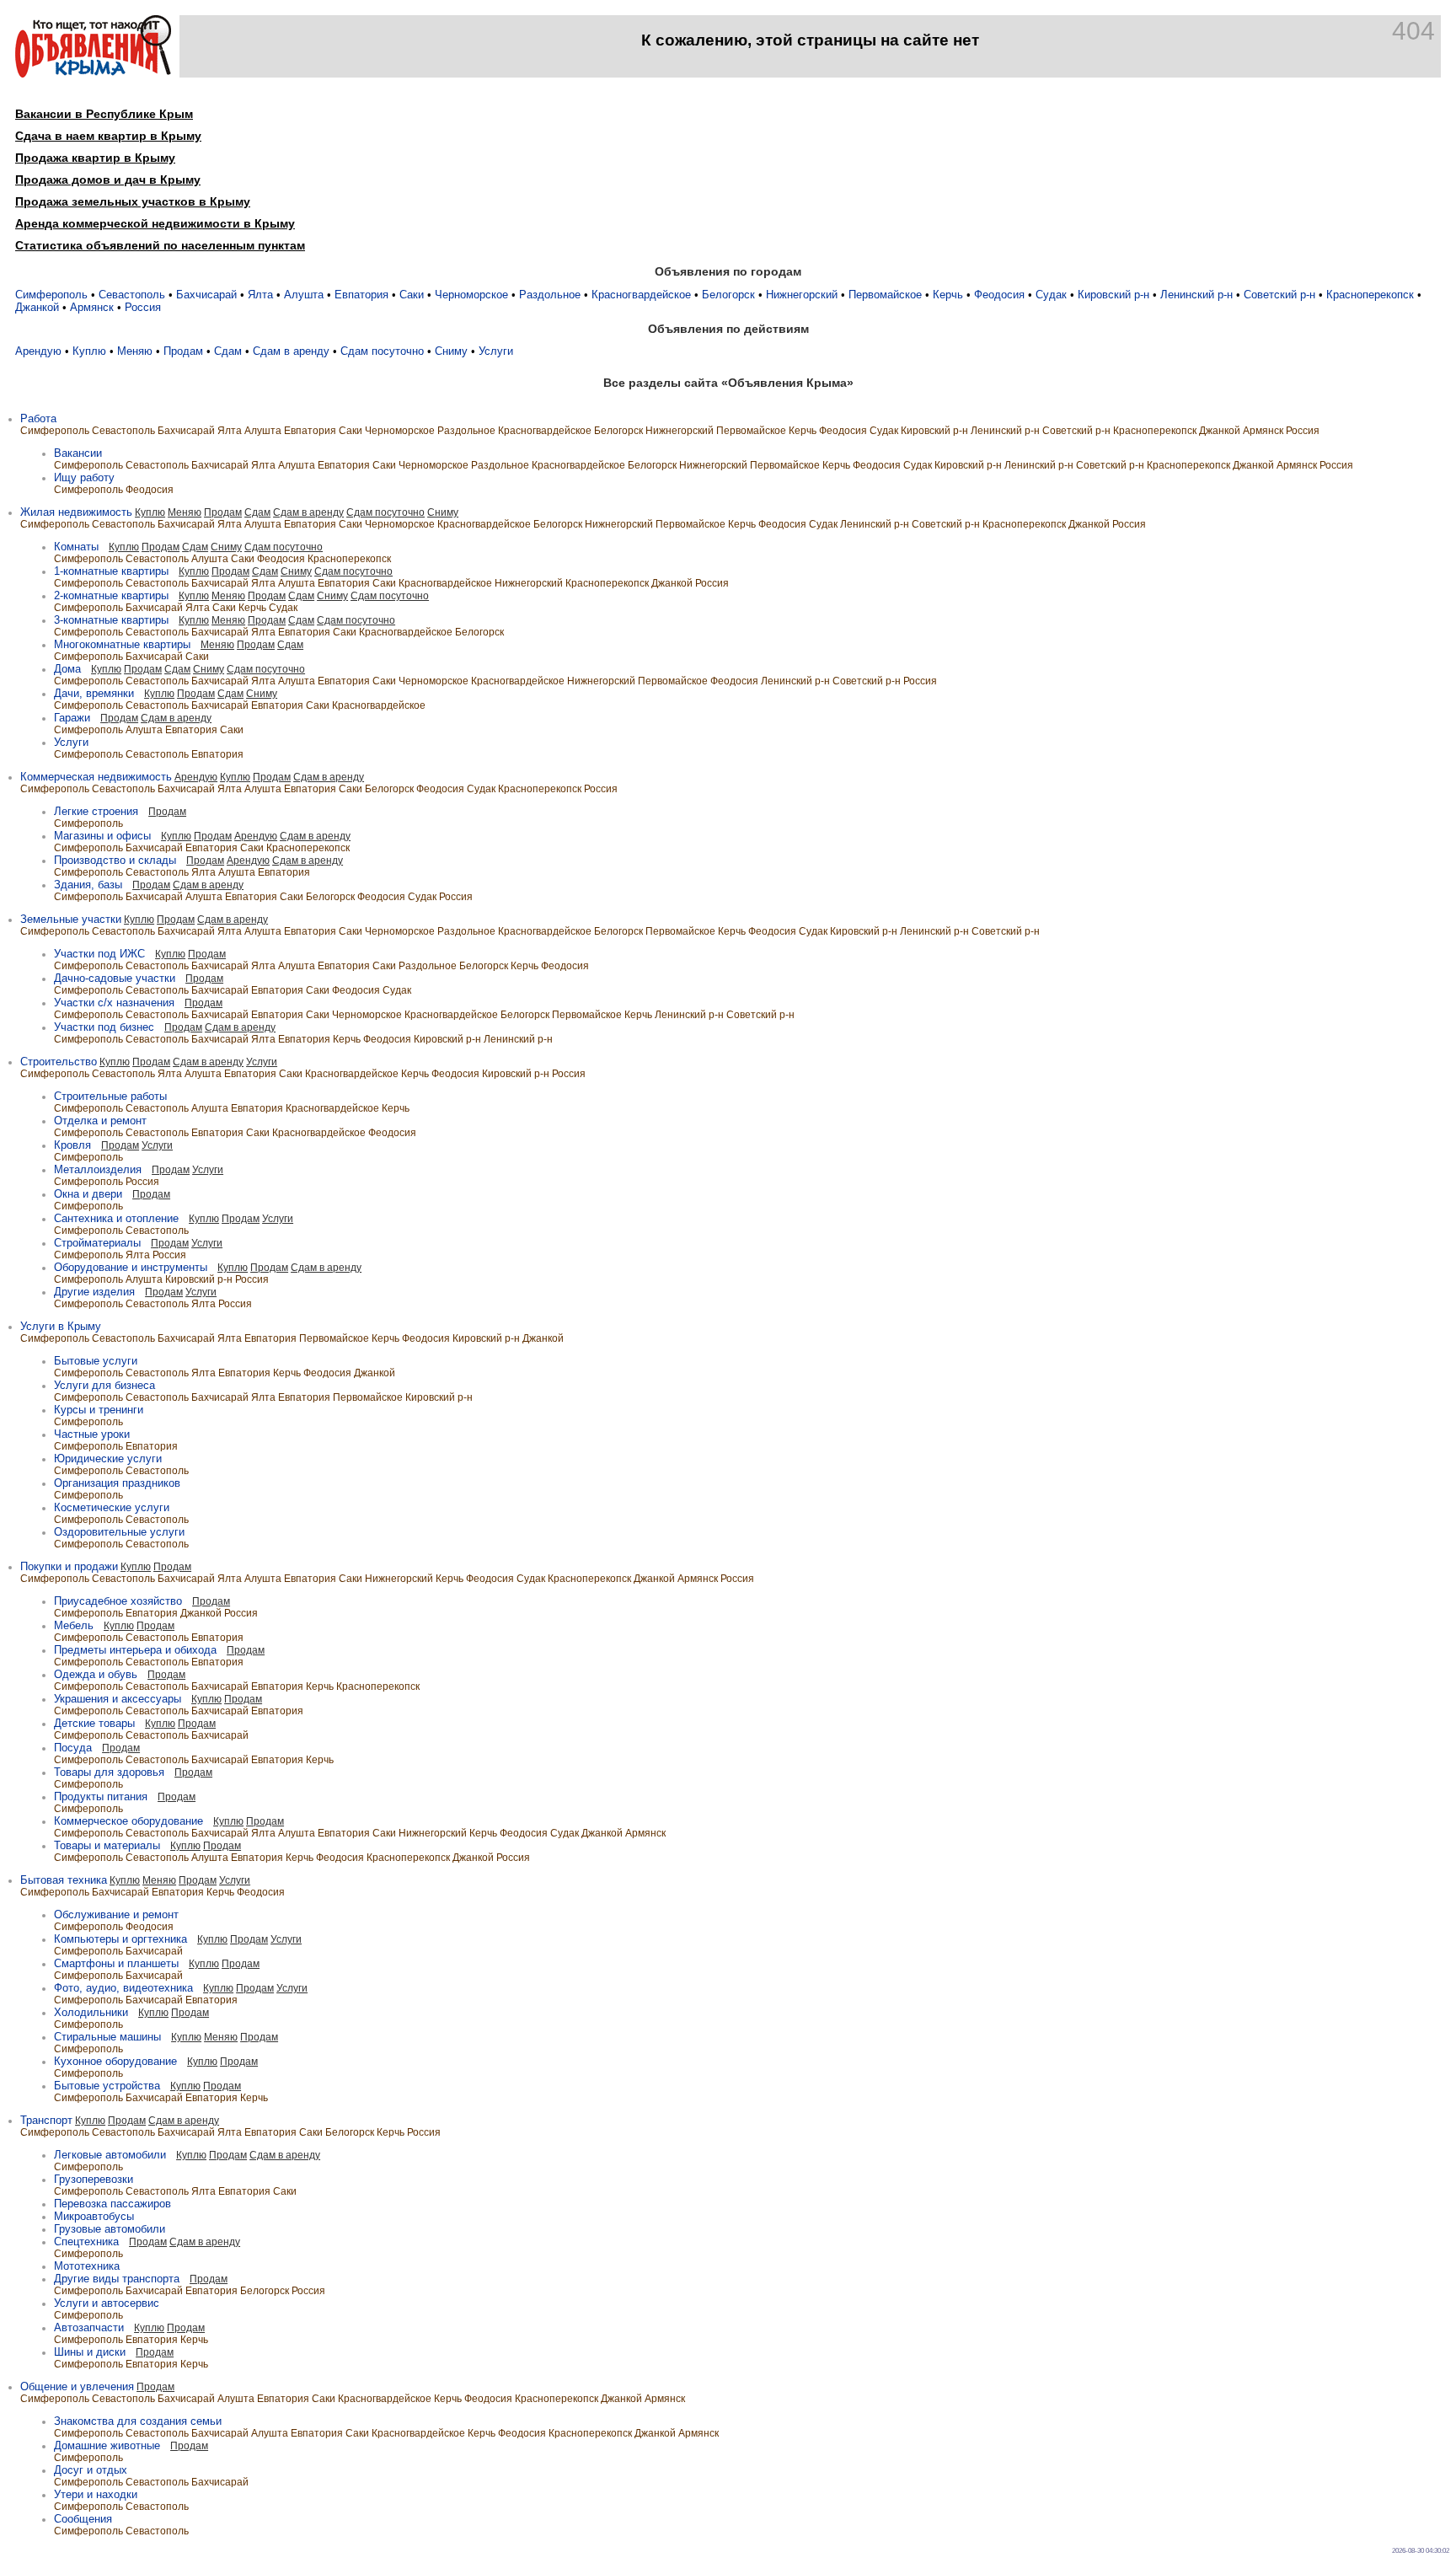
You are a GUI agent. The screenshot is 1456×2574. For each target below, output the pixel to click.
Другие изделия (94, 1292)
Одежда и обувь (96, 1674)
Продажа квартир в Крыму (95, 158)
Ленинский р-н (1196, 295)
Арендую (38, 351)
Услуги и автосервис (107, 2303)
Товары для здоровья (109, 1772)
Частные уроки (92, 1434)
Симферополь (51, 295)
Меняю (135, 351)
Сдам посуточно (382, 351)
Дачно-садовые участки (115, 978)
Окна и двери (88, 1194)
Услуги (496, 351)
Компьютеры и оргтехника (120, 1939)
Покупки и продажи (69, 1566)
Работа (38, 418)
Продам (183, 351)
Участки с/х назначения (114, 1003)
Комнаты (76, 547)
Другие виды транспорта (117, 2279)
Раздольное (550, 295)
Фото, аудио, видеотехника (123, 1988)
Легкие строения (96, 811)
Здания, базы (88, 885)
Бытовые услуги (96, 1361)
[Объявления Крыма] (93, 74)
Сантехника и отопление (116, 1218)
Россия (143, 307)
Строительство (59, 1062)
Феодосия (999, 295)
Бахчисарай (206, 295)
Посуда (73, 1748)
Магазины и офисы (102, 836)
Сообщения (83, 2519)
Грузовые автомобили (110, 2229)
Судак (1051, 295)
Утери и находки (96, 2494)
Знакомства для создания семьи (138, 2421)
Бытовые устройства (107, 2086)
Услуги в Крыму (61, 1326)
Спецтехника (86, 2242)
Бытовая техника (64, 1880)
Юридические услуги (108, 1459)
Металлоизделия (98, 1169)
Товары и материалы (107, 1845)
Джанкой (37, 307)
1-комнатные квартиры (111, 571)
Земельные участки (71, 919)
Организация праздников (117, 1483)
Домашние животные (107, 2445)
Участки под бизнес (104, 1027)
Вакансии (78, 453)
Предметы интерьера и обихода (135, 1650)
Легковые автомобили (110, 2155)
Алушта (304, 295)
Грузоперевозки (94, 2179)
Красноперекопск (1370, 295)
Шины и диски (90, 2352)
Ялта (260, 295)
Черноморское (471, 295)
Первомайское (885, 295)
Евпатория (361, 295)
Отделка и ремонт (100, 1121)
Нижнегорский (802, 295)
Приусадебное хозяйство (118, 1601)
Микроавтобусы (94, 2216)
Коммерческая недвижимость (96, 777)
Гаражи (72, 718)
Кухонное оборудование (115, 2061)
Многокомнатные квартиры (122, 644)
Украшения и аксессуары (118, 1699)
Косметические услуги (112, 1507)
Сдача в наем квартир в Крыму (108, 136)
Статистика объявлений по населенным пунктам (160, 245)
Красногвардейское (641, 295)
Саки (412, 295)
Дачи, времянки (94, 693)
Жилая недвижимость (76, 512)
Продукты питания (101, 1796)
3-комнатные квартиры (111, 620)
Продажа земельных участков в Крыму (133, 201)
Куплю (89, 351)
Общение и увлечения (77, 2386)
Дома (67, 669)
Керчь (948, 295)
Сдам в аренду (291, 351)
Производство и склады (115, 860)
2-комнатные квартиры (111, 595)
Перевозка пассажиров (112, 2204)
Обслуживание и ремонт (116, 1914)
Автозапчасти (89, 2327)
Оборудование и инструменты (131, 1267)
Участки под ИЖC (99, 954)
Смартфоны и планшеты (116, 1963)
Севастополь (132, 295)
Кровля (72, 1145)
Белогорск (728, 295)
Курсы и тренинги (99, 1410)
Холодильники (91, 2012)
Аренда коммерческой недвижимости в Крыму (155, 223)
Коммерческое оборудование (128, 1821)
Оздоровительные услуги (119, 1532)
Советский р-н (1279, 295)
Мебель (74, 1625)
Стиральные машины (107, 2037)
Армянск (92, 307)
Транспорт (46, 2120)
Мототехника (87, 2266)
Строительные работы (110, 1096)
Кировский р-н (1113, 295)
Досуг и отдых (91, 2470)
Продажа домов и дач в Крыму (108, 180)
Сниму (451, 351)
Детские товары (94, 1723)
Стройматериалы (97, 1243)
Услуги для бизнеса (104, 1385)
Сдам (228, 351)
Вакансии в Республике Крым (104, 114)
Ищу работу (84, 477)
